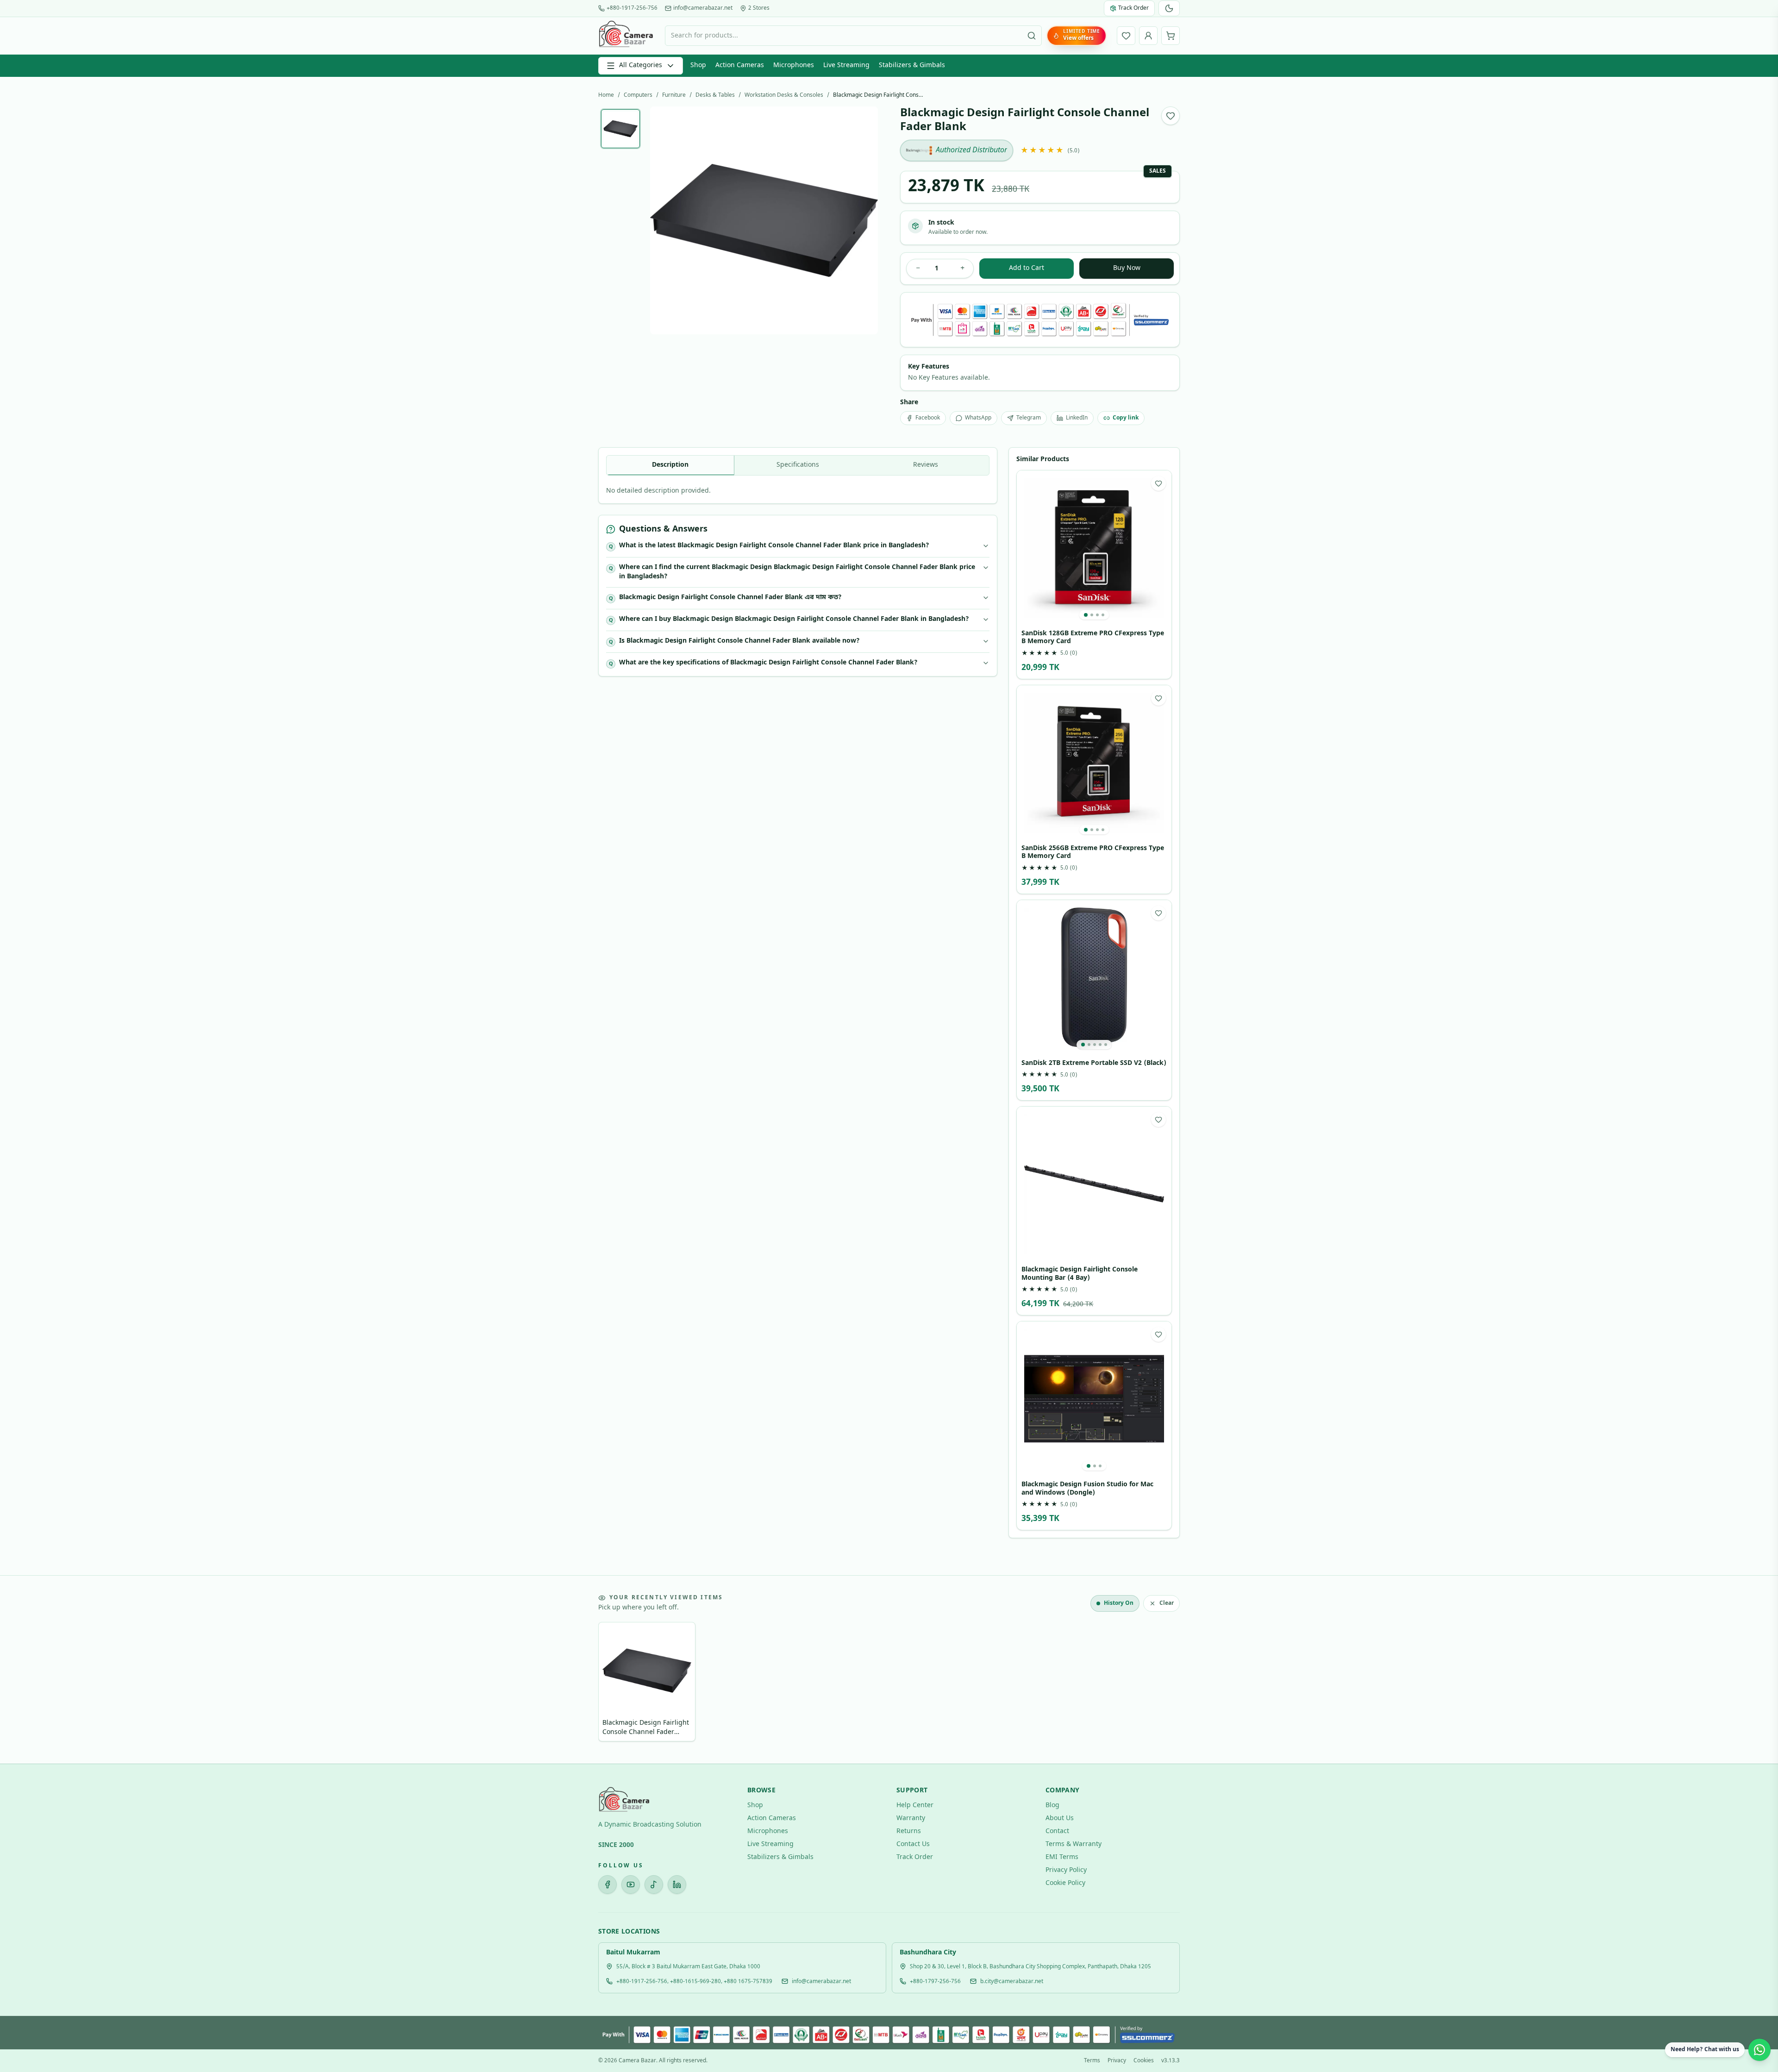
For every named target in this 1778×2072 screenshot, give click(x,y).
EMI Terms (1062, 1857)
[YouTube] (631, 1884)
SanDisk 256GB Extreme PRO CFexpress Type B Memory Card (1093, 853)
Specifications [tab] (798, 465)
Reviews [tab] (926, 465)
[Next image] (864, 220)
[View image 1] (1086, 615)
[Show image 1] (620, 129)
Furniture (674, 95)
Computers (638, 95)
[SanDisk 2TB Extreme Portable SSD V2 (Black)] (1094, 977)
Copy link (1126, 418)
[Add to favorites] (1171, 116)
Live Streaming (846, 66)
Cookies (1144, 2061)
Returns (909, 1831)
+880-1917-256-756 (632, 8)
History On (1119, 1603)
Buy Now (1127, 268)
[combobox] (853, 36)
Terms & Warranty (1074, 1844)
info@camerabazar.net (703, 8)
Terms (1092, 2061)
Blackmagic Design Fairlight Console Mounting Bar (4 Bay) (1080, 1274)
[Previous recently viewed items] (612, 1684)
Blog (1052, 1806)
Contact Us (913, 1844)
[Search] (1032, 36)
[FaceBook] (607, 1884)
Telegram (1029, 418)
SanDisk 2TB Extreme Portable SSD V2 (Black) (1094, 1064)
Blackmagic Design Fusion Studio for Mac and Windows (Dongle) (1087, 1489)
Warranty (911, 1818)
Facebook (928, 418)
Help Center (915, 1806)
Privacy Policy (1066, 1870)
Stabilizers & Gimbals (912, 66)
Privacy (1117, 2061)
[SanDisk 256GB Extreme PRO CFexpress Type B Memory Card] (1094, 763)
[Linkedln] (677, 1884)
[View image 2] (1092, 615)
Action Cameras (740, 66)
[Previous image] (664, 220)
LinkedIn (1077, 418)
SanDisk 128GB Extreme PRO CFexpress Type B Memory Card (1093, 638)
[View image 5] (1106, 1045)
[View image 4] (1103, 615)
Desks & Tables (715, 95)
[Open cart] (1171, 36)
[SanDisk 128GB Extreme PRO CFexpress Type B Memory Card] (1094, 548)
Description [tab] (670, 465)
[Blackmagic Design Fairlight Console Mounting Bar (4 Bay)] (1094, 1184)
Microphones (794, 66)
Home (606, 95)
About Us (1060, 1818)
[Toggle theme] (1169, 8)
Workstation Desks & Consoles (784, 95)
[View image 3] (1097, 615)
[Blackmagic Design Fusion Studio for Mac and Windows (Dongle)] (1094, 1399)
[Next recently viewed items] (1166, 1684)
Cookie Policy (1065, 1883)
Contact (1057, 1831)
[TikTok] (654, 1884)
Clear (1167, 1603)
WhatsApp (978, 418)
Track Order (915, 1857)
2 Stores (759, 8)
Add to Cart (1027, 268)
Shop (698, 66)
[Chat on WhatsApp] (1759, 2050)
